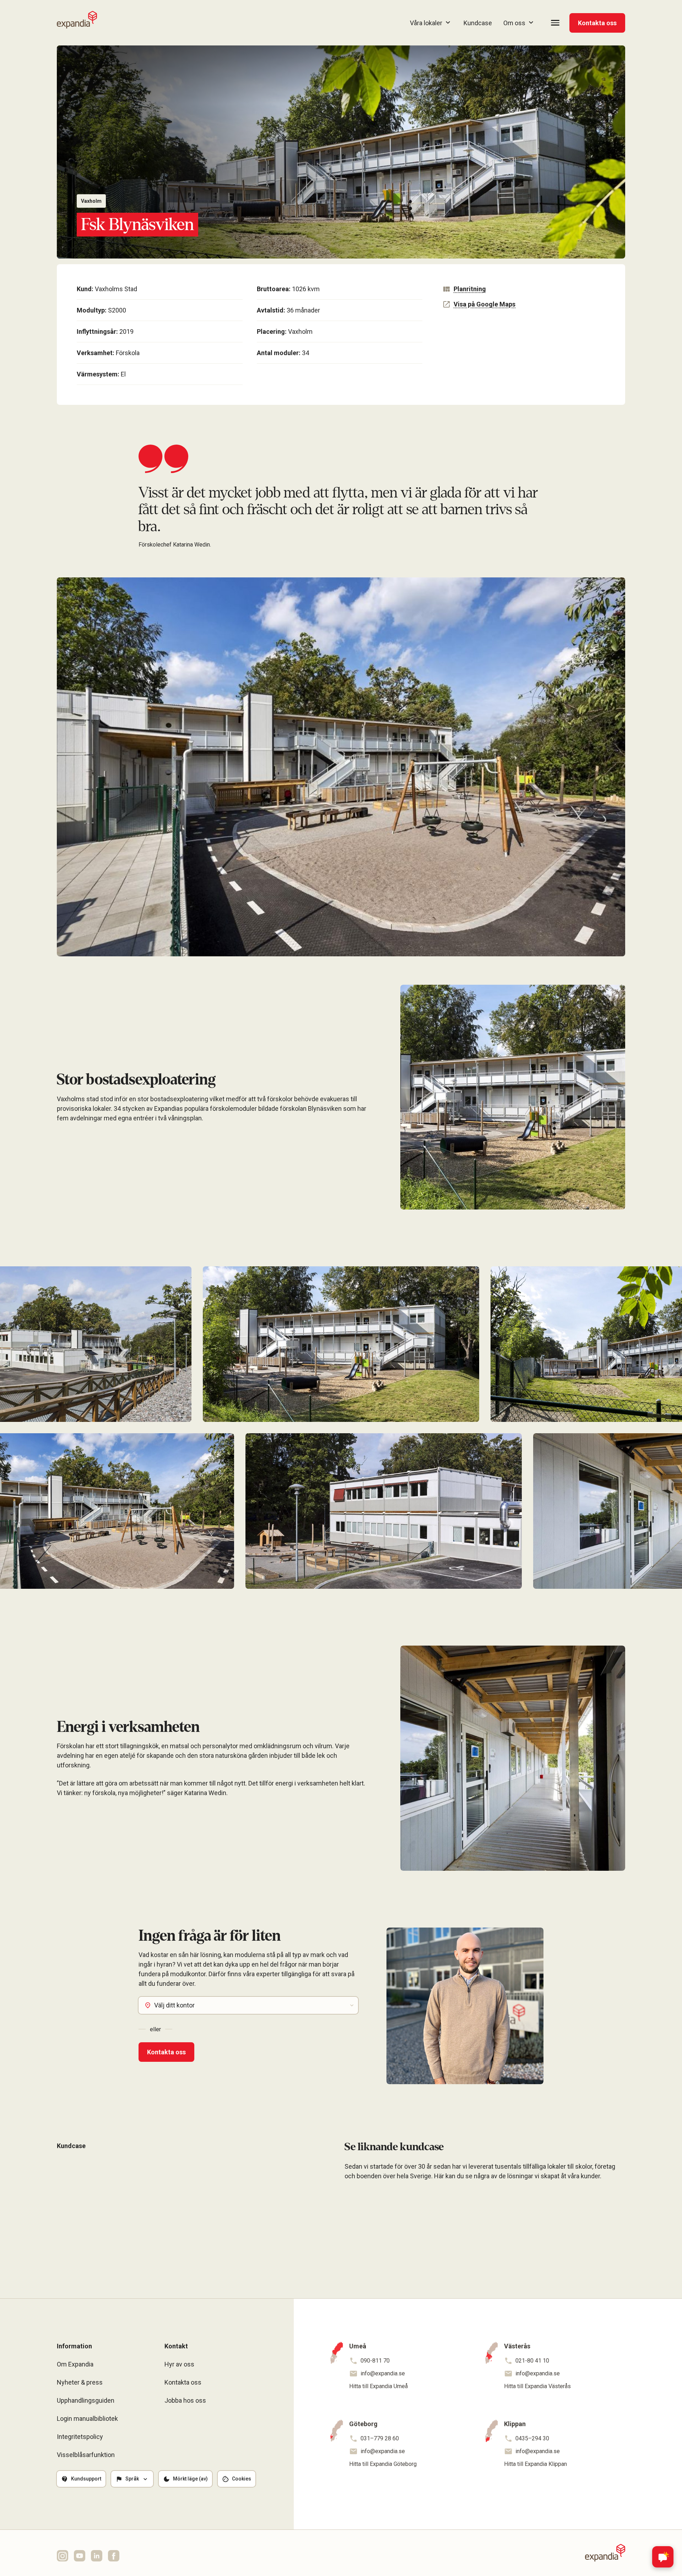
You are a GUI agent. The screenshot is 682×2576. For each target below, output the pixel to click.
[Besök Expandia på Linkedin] (97, 2556)
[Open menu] (555, 23)
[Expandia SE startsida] (77, 20)
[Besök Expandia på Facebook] (114, 2556)
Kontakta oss (597, 23)
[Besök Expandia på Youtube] (80, 2556)
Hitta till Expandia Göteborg (383, 2464)
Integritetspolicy (80, 2437)
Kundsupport (86, 2479)
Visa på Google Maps (485, 304)
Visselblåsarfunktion (86, 2455)
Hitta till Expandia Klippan (535, 2464)
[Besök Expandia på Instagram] (63, 2556)
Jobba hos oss (185, 2400)
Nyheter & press (80, 2382)
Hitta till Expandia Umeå (378, 2386)
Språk (132, 2479)
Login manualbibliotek (87, 2419)
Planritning (470, 289)
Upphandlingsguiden (86, 2400)
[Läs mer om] (85, 2234)
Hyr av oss (179, 2364)
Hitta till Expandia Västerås (537, 2386)
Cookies (242, 2479)
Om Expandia (75, 2364)
